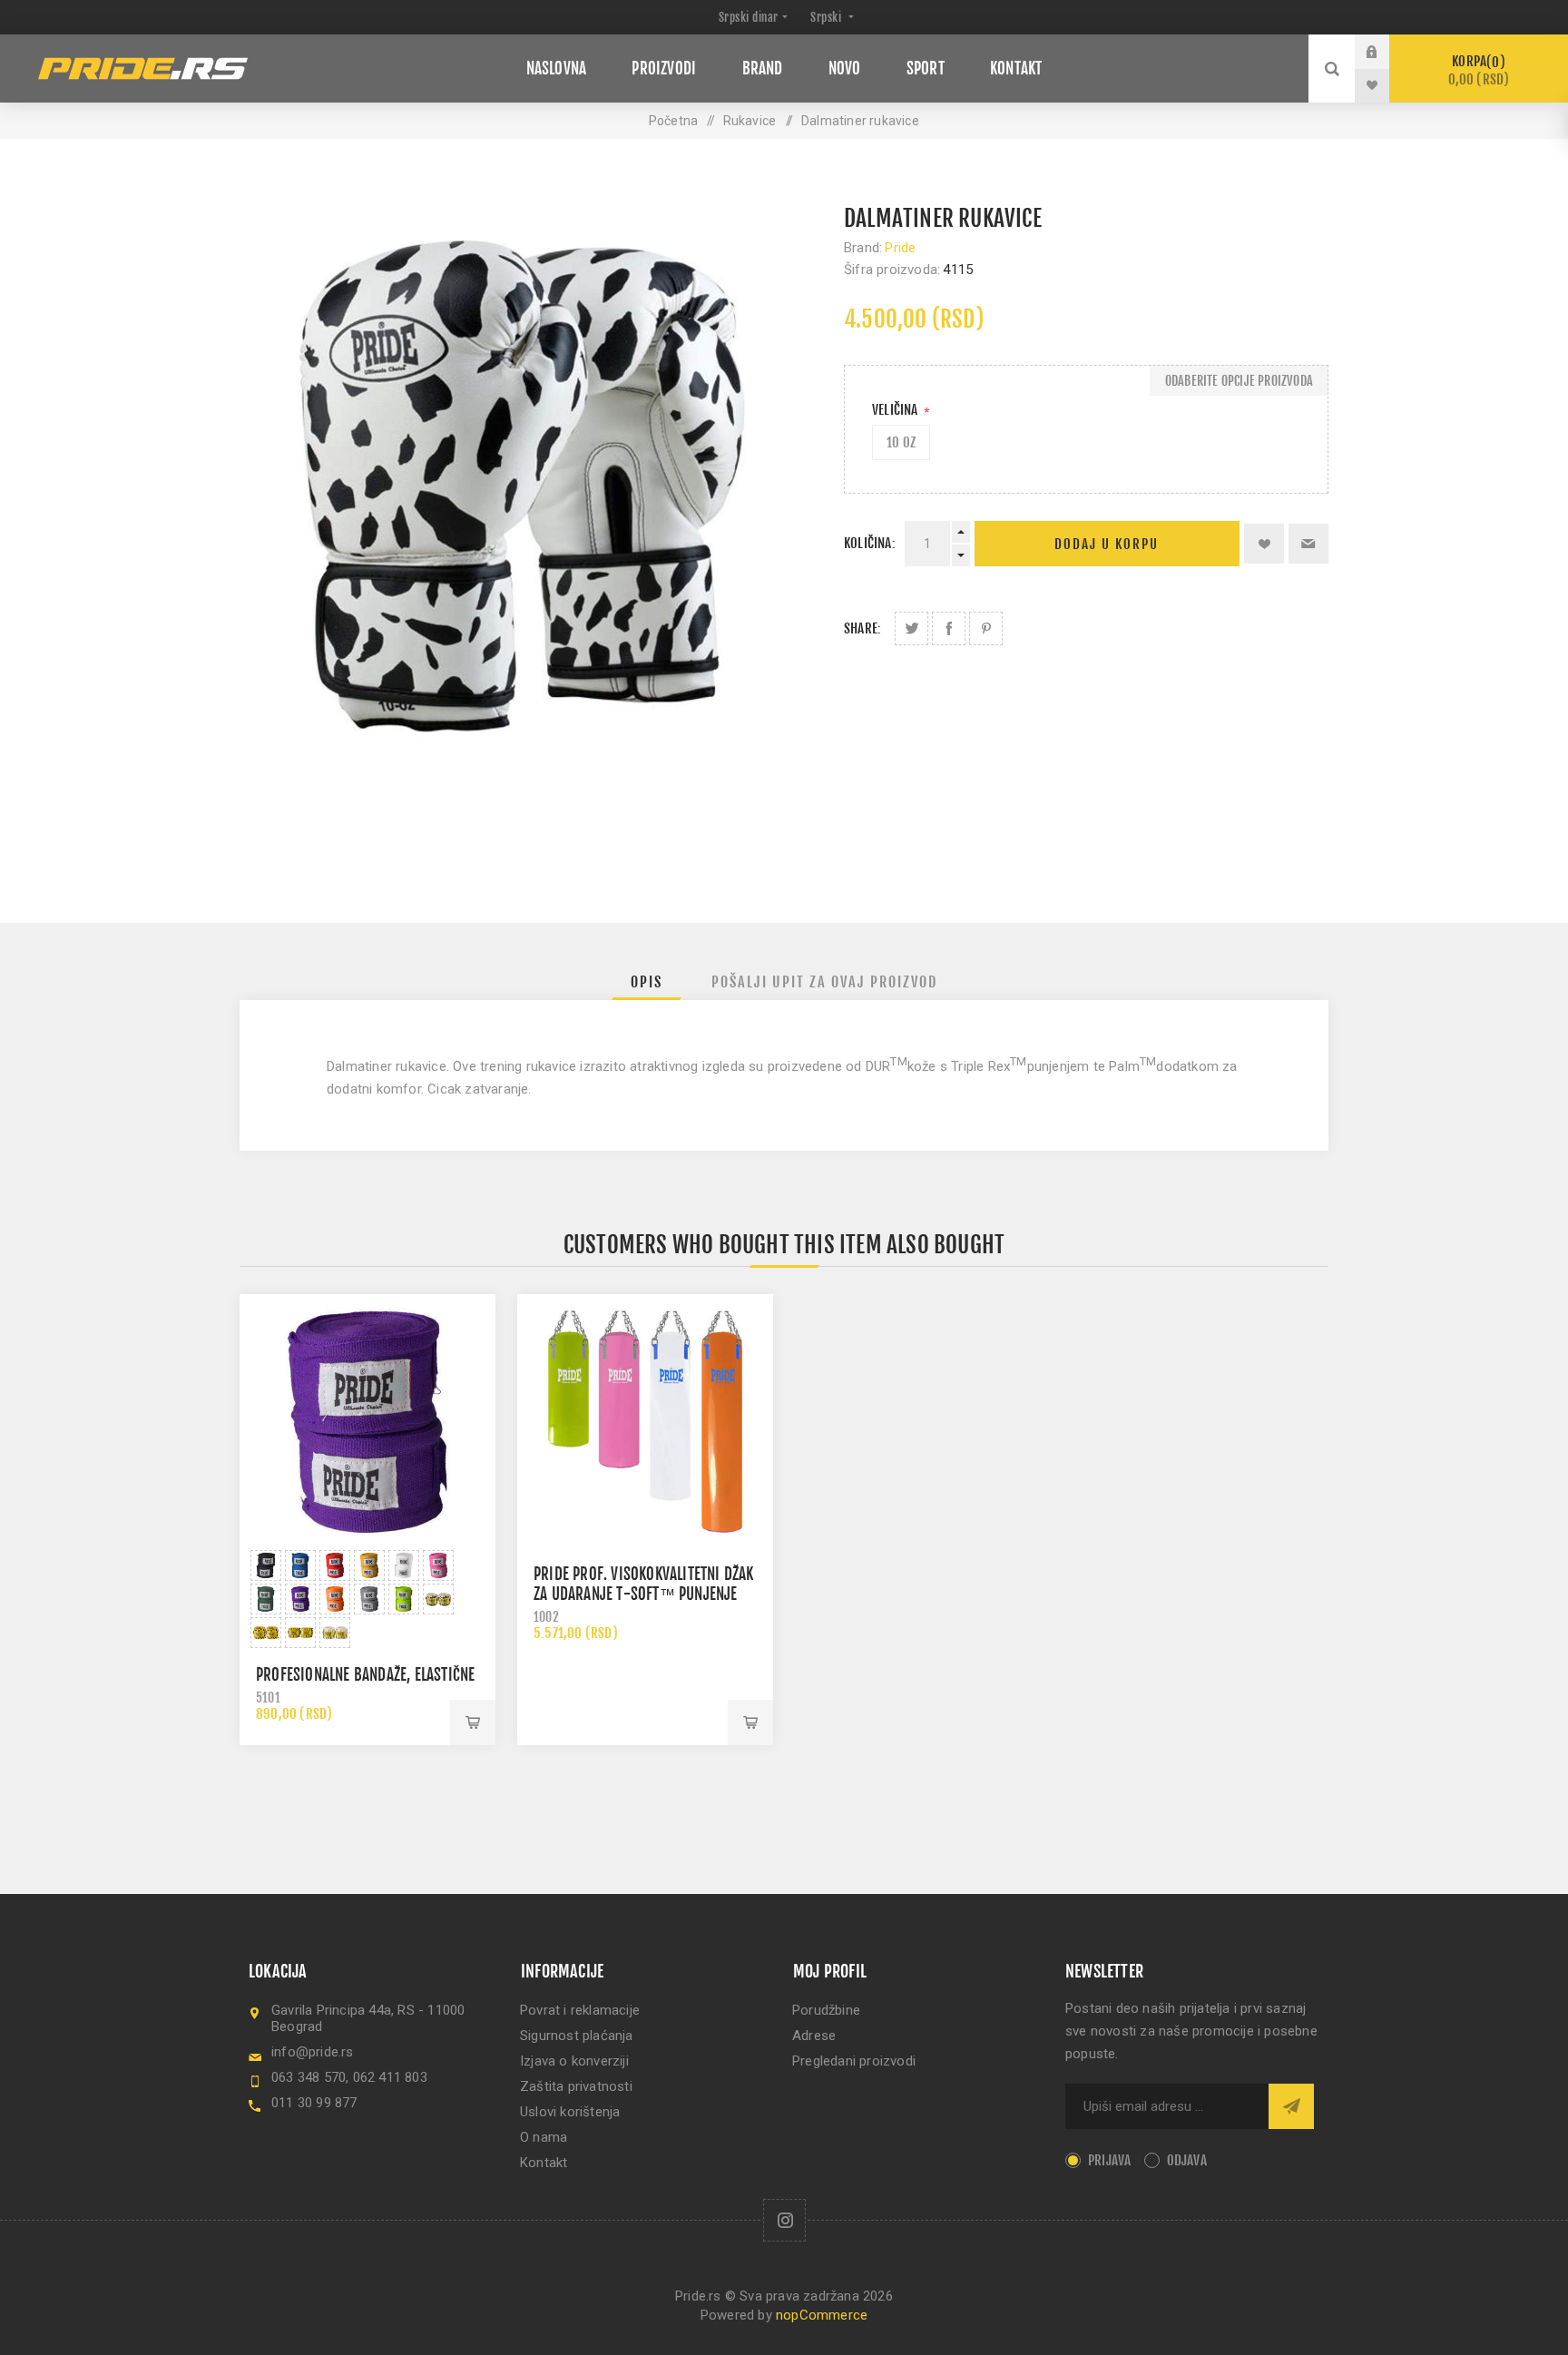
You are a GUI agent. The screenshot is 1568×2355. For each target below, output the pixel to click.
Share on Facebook (949, 628)
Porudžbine (826, 2010)
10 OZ (901, 442)
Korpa (1479, 70)
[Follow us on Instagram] (784, 2220)
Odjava (1187, 2160)
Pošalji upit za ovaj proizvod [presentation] (824, 982)
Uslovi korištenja (570, 2112)
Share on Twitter (911, 628)
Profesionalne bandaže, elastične (365, 1675)
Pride (900, 248)
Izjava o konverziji (574, 2061)
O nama (544, 2137)
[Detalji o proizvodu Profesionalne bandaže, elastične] (367, 1422)
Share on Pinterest (986, 628)
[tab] (647, 982)
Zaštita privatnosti (576, 2086)
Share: (862, 628)
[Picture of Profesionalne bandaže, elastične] (266, 1565)
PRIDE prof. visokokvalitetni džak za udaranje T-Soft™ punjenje (644, 1584)
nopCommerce (822, 2315)
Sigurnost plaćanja (577, 2036)
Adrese (814, 2036)
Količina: (870, 543)
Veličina (897, 410)
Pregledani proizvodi (854, 2061)
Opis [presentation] (647, 982)
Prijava (1386, 52)
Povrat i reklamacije (580, 2010)
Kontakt (544, 2163)
